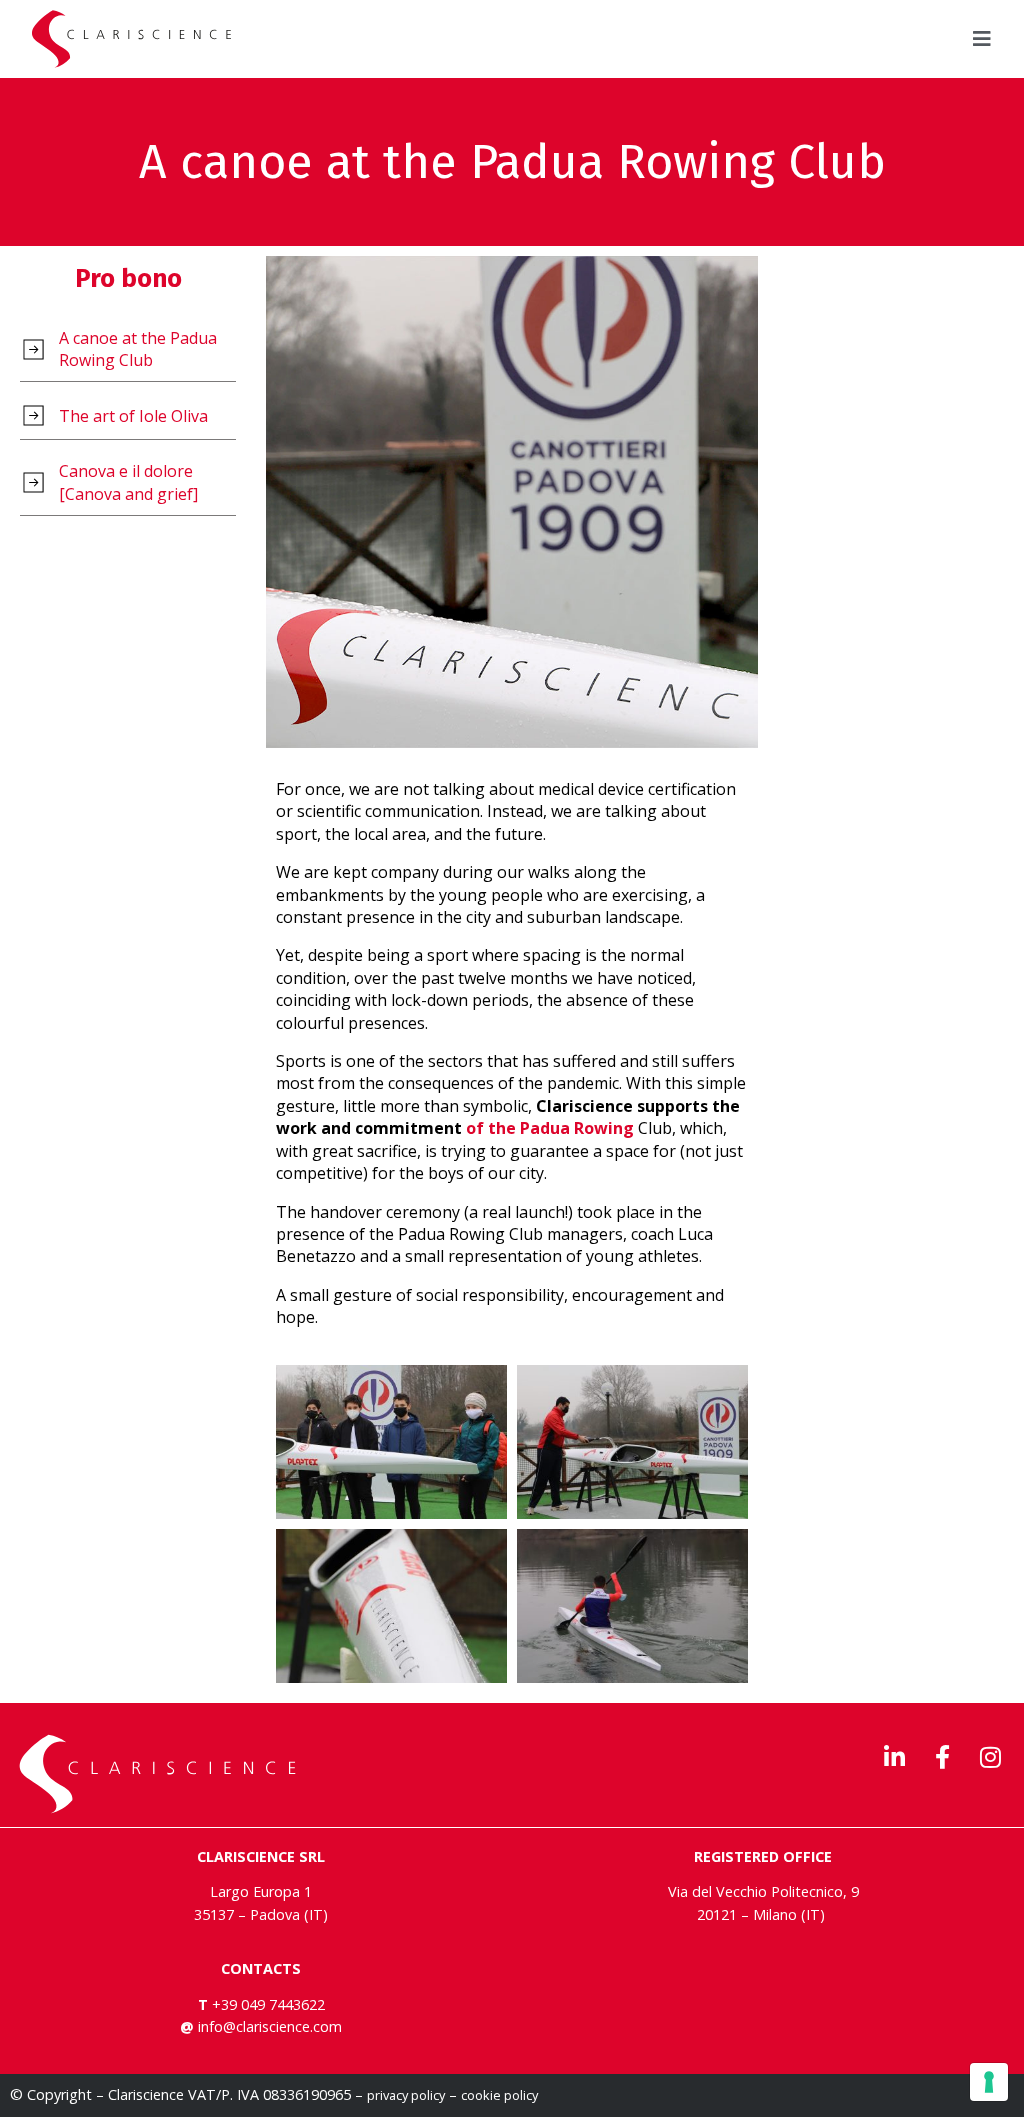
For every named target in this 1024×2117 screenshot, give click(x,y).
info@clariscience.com (270, 2026)
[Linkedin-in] (894, 1757)
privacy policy (406, 2095)
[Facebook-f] (942, 1757)
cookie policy (499, 2095)
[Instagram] (990, 1757)
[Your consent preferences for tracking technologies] (989, 2082)
